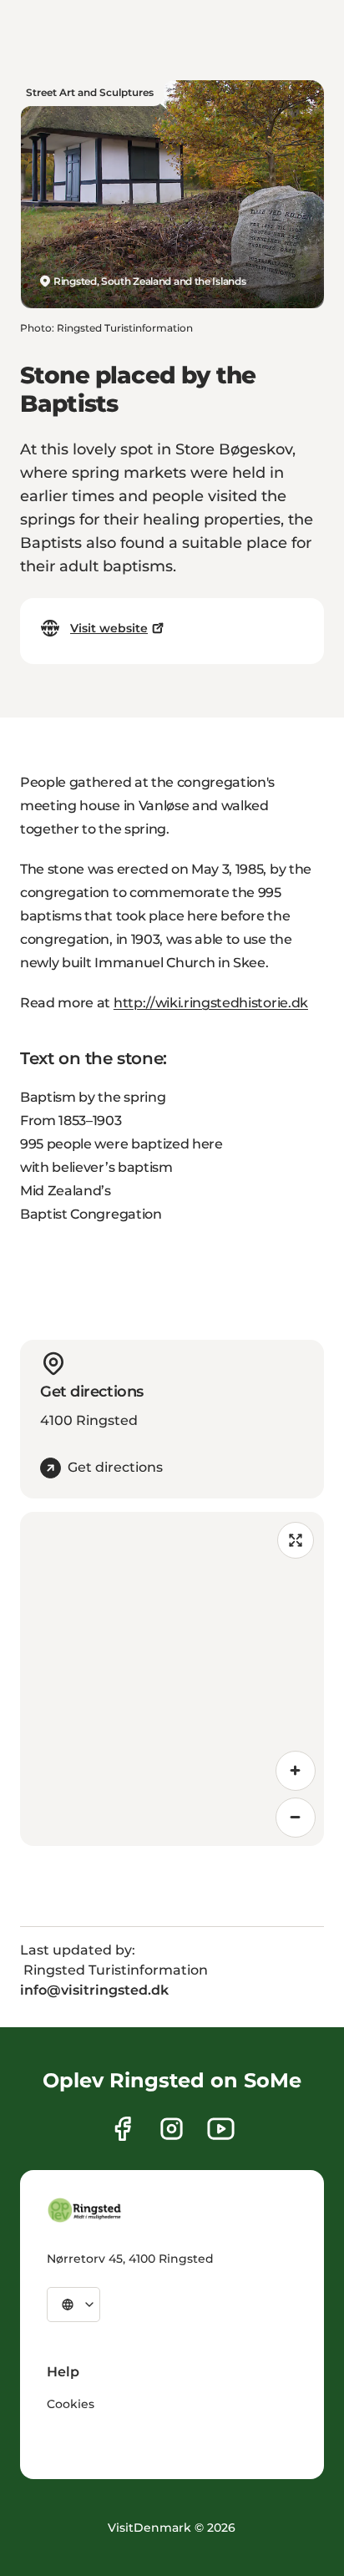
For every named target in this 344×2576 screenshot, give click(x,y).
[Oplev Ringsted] (85, 2210)
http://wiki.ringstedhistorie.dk (211, 1003)
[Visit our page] (122, 2129)
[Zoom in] (296, 1771)
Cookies (71, 2404)
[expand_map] (296, 1540)
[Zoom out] (296, 1818)
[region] (172, 1679)
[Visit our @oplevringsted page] (221, 2129)
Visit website (109, 628)
